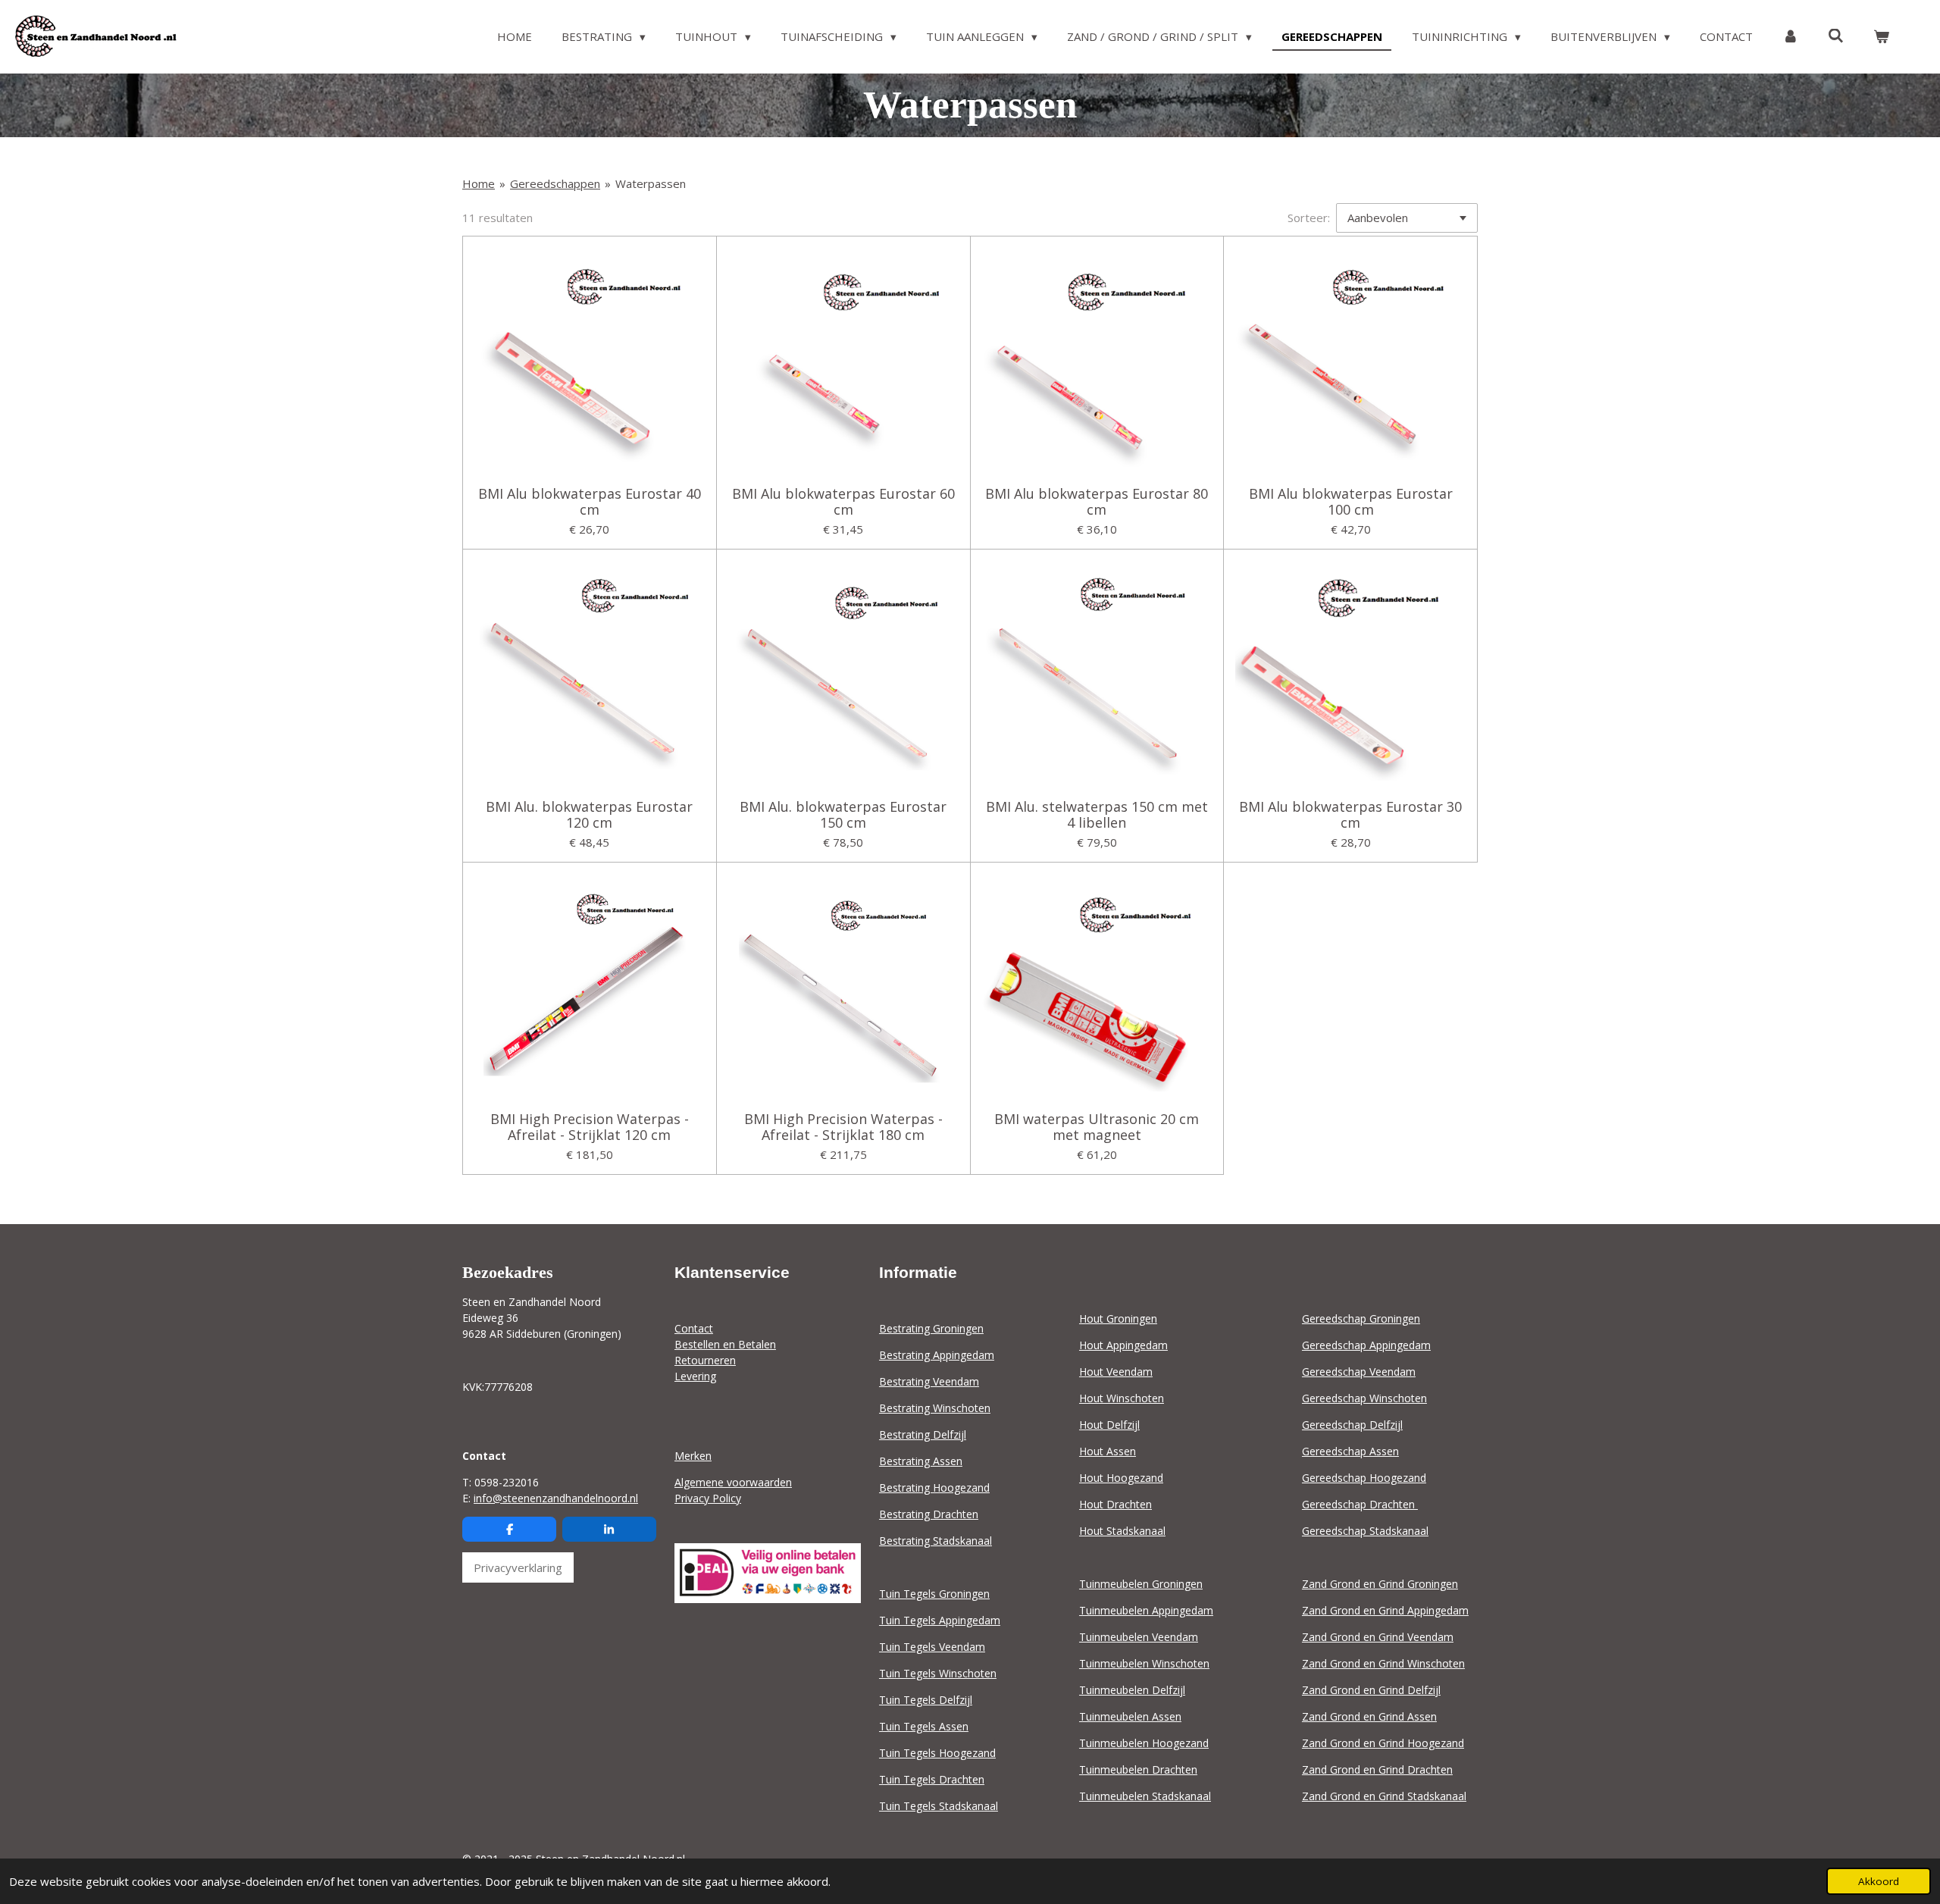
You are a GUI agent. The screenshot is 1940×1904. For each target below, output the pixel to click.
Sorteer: (1309, 218)
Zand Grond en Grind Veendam (1378, 1637)
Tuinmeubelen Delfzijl (1132, 1690)
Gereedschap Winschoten (1364, 1398)
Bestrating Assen (921, 1461)
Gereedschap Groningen (1361, 1318)
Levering (695, 1376)
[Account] (1790, 37)
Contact (694, 1328)
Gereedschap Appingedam (1366, 1345)
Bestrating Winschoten (935, 1408)
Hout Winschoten (1122, 1398)
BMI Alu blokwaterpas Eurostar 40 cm (590, 502)
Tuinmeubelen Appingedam (1146, 1610)
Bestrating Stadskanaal (936, 1541)
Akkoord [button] (1879, 1881)
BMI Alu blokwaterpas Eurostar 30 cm (1350, 815)
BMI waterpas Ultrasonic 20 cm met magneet (1097, 1127)
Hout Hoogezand (1121, 1478)
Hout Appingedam (1123, 1345)
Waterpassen (651, 183)
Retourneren (705, 1360)
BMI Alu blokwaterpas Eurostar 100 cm (1351, 502)
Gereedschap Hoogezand (1364, 1478)
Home (479, 183)
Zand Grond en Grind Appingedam (1385, 1610)
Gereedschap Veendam (1359, 1372)
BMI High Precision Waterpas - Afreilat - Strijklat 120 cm (590, 1127)
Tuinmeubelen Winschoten (1144, 1663)
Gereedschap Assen (1350, 1451)
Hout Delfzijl (1109, 1425)
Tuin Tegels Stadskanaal (939, 1806)
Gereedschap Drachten (1360, 1504)
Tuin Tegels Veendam (932, 1647)
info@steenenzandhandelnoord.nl (556, 1498)
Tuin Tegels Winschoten (938, 1673)
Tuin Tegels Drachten (932, 1779)
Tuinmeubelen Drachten (1138, 1769)
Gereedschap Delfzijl (1352, 1425)
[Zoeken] (1836, 36)
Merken (693, 1456)
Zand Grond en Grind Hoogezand (1383, 1743)
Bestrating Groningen (931, 1328)
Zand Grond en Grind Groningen (1380, 1584)
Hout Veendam (1116, 1372)
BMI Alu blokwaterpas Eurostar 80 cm (1097, 502)
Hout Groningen (1118, 1318)
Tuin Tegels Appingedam (940, 1620)
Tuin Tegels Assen (924, 1726)
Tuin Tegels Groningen (934, 1594)
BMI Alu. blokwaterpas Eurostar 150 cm (843, 815)
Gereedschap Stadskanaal (1365, 1531)
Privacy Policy (708, 1498)
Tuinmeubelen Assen (1130, 1716)
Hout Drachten (1115, 1504)
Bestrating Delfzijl (923, 1434)
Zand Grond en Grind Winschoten (1383, 1663)
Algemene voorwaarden (733, 1482)
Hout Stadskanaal (1122, 1531)
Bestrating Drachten (929, 1514)
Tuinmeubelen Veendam (1139, 1637)
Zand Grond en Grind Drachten (1377, 1769)
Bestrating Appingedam (937, 1355)
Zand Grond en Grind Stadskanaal (1384, 1796)
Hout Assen (1108, 1451)
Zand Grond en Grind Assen (1369, 1716)
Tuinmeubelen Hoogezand (1144, 1743)
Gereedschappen (555, 183)
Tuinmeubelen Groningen (1141, 1584)
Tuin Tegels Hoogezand (937, 1753)
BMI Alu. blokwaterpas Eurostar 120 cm (589, 815)
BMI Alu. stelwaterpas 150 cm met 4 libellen (1097, 815)
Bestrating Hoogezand (934, 1487)
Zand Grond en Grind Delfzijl (1371, 1690)
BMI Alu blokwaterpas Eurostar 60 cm (843, 502)
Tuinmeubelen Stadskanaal (1145, 1796)
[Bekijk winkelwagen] (1881, 37)
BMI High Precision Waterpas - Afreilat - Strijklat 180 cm (843, 1127)
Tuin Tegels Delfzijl (926, 1700)
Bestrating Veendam (929, 1381)
